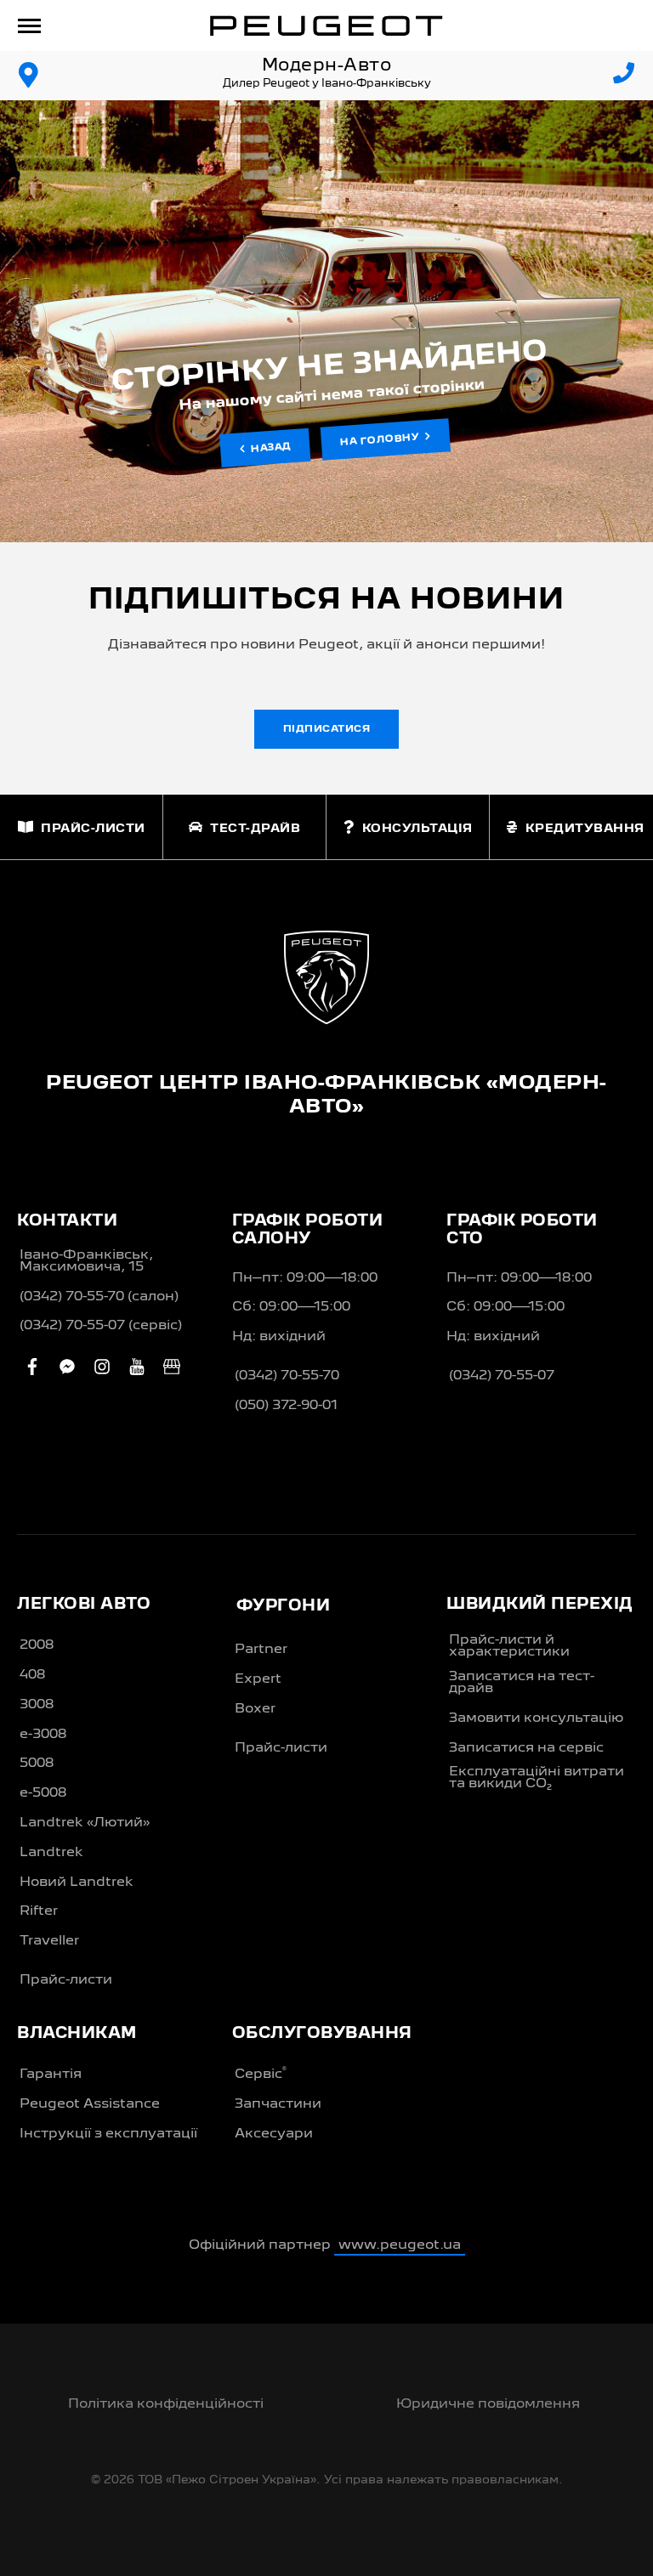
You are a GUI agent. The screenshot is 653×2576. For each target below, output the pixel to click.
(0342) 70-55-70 (287, 1376)
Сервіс (261, 2074)
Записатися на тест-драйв (522, 1683)
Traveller (49, 1941)
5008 (37, 1764)
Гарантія (51, 2075)
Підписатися (327, 729)
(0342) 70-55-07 (502, 1376)
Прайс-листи (66, 1980)
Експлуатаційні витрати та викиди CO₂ (537, 1778)
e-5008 (43, 1793)
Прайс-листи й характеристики (509, 1646)
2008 (37, 1645)
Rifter (39, 1911)
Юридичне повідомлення (488, 2404)
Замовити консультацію (536, 1718)
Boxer (255, 1709)
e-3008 (43, 1735)
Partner (261, 1650)
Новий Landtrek (77, 1882)
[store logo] (326, 25)
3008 (37, 1705)
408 (32, 1675)
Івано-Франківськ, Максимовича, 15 (86, 1261)
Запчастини (278, 2104)
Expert (258, 1679)
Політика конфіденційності (166, 2404)
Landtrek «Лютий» (85, 1823)
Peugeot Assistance (90, 2104)
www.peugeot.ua (400, 2245)
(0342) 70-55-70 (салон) (99, 1297)
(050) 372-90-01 (286, 1406)
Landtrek (51, 1853)
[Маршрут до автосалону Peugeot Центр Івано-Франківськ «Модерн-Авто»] (29, 76)
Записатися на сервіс (526, 1748)
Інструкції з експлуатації (108, 2134)
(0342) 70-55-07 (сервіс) (101, 1326)
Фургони (284, 1606)
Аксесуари (274, 2134)
